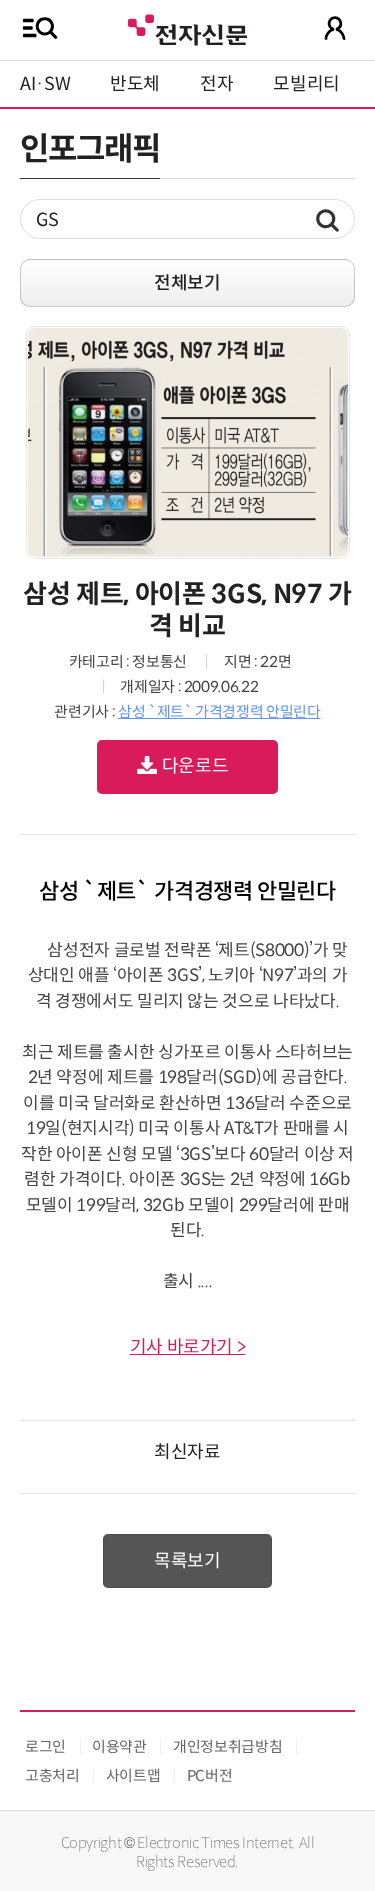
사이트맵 (133, 1775)
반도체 (135, 84)
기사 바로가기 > (188, 1347)
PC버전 (210, 1775)
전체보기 (187, 283)
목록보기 (187, 1561)
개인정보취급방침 (227, 1746)
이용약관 (119, 1746)
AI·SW (45, 84)
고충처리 (52, 1775)
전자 (216, 84)
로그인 (45, 1746)
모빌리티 (306, 84)
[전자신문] (187, 27)
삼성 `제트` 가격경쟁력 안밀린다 (219, 711)
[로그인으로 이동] (335, 28)
